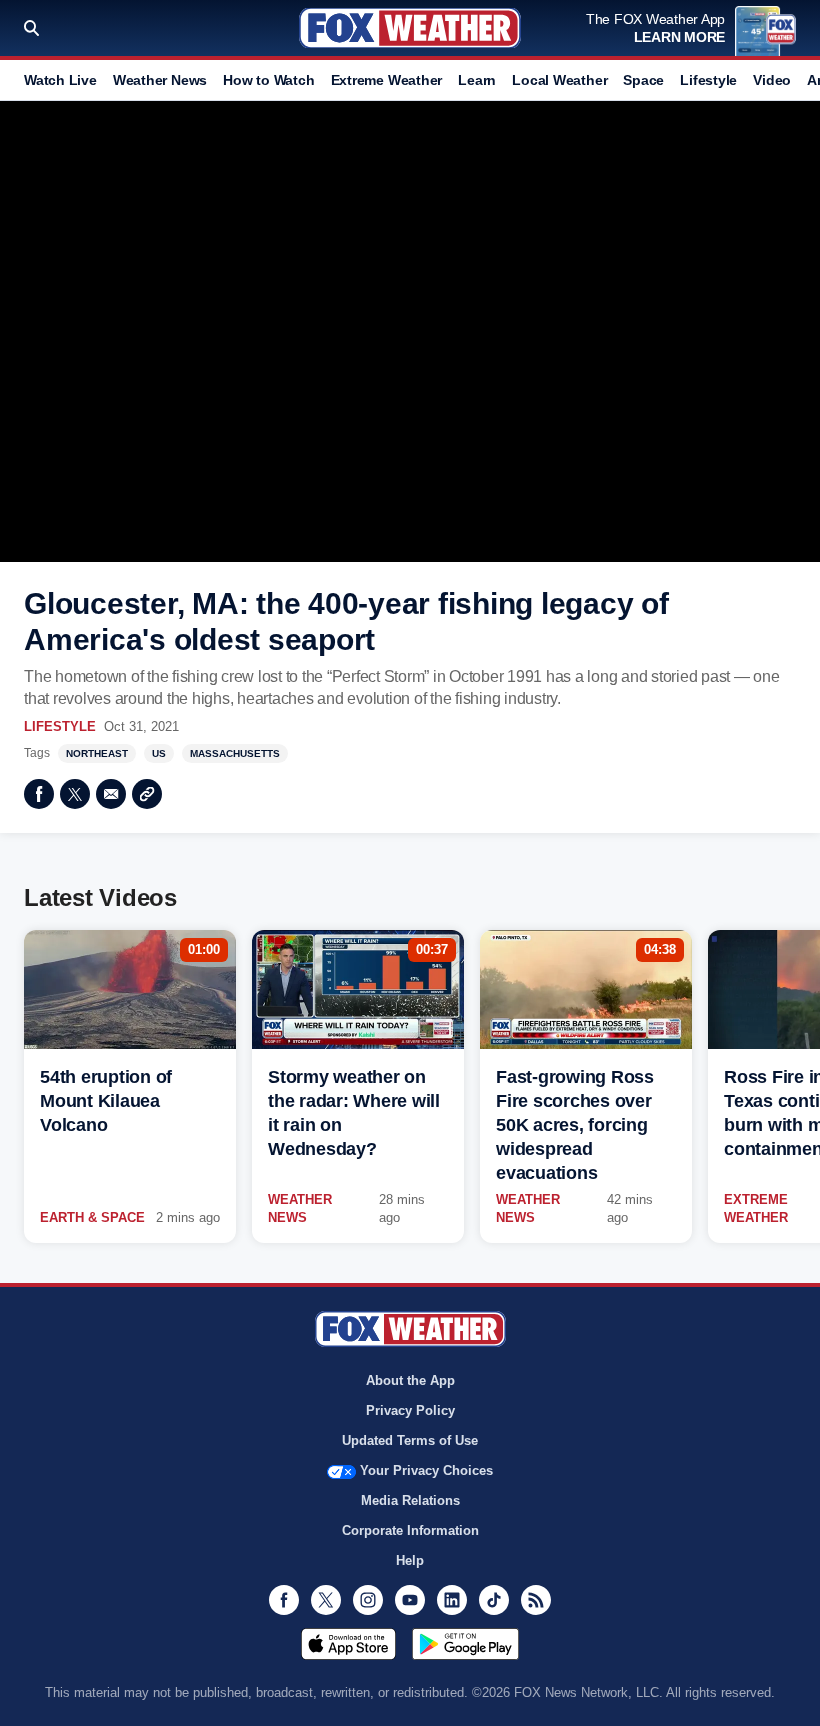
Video (772, 80)
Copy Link (147, 794)
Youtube (410, 1600)
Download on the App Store (348, 1644)
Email (111, 794)
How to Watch (268, 80)
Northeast (97, 753)
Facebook (39, 794)
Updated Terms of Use (410, 1440)
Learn (477, 80)
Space (643, 80)
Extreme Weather (387, 80)
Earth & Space (92, 1217)
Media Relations (410, 1500)
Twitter (75, 794)
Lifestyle (708, 80)
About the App (410, 1380)
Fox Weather (410, 28)
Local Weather (559, 80)
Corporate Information (410, 1530)
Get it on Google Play (465, 1644)
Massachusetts (235, 753)
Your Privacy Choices (426, 1470)
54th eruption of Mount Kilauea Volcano (106, 1101)
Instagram (368, 1600)
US (159, 753)
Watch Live (60, 80)
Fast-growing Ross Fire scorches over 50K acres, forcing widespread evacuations (575, 1125)
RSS (536, 1600)
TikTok (494, 1600)
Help (410, 1560)
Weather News (160, 80)
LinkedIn (452, 1600)
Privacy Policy (410, 1410)
